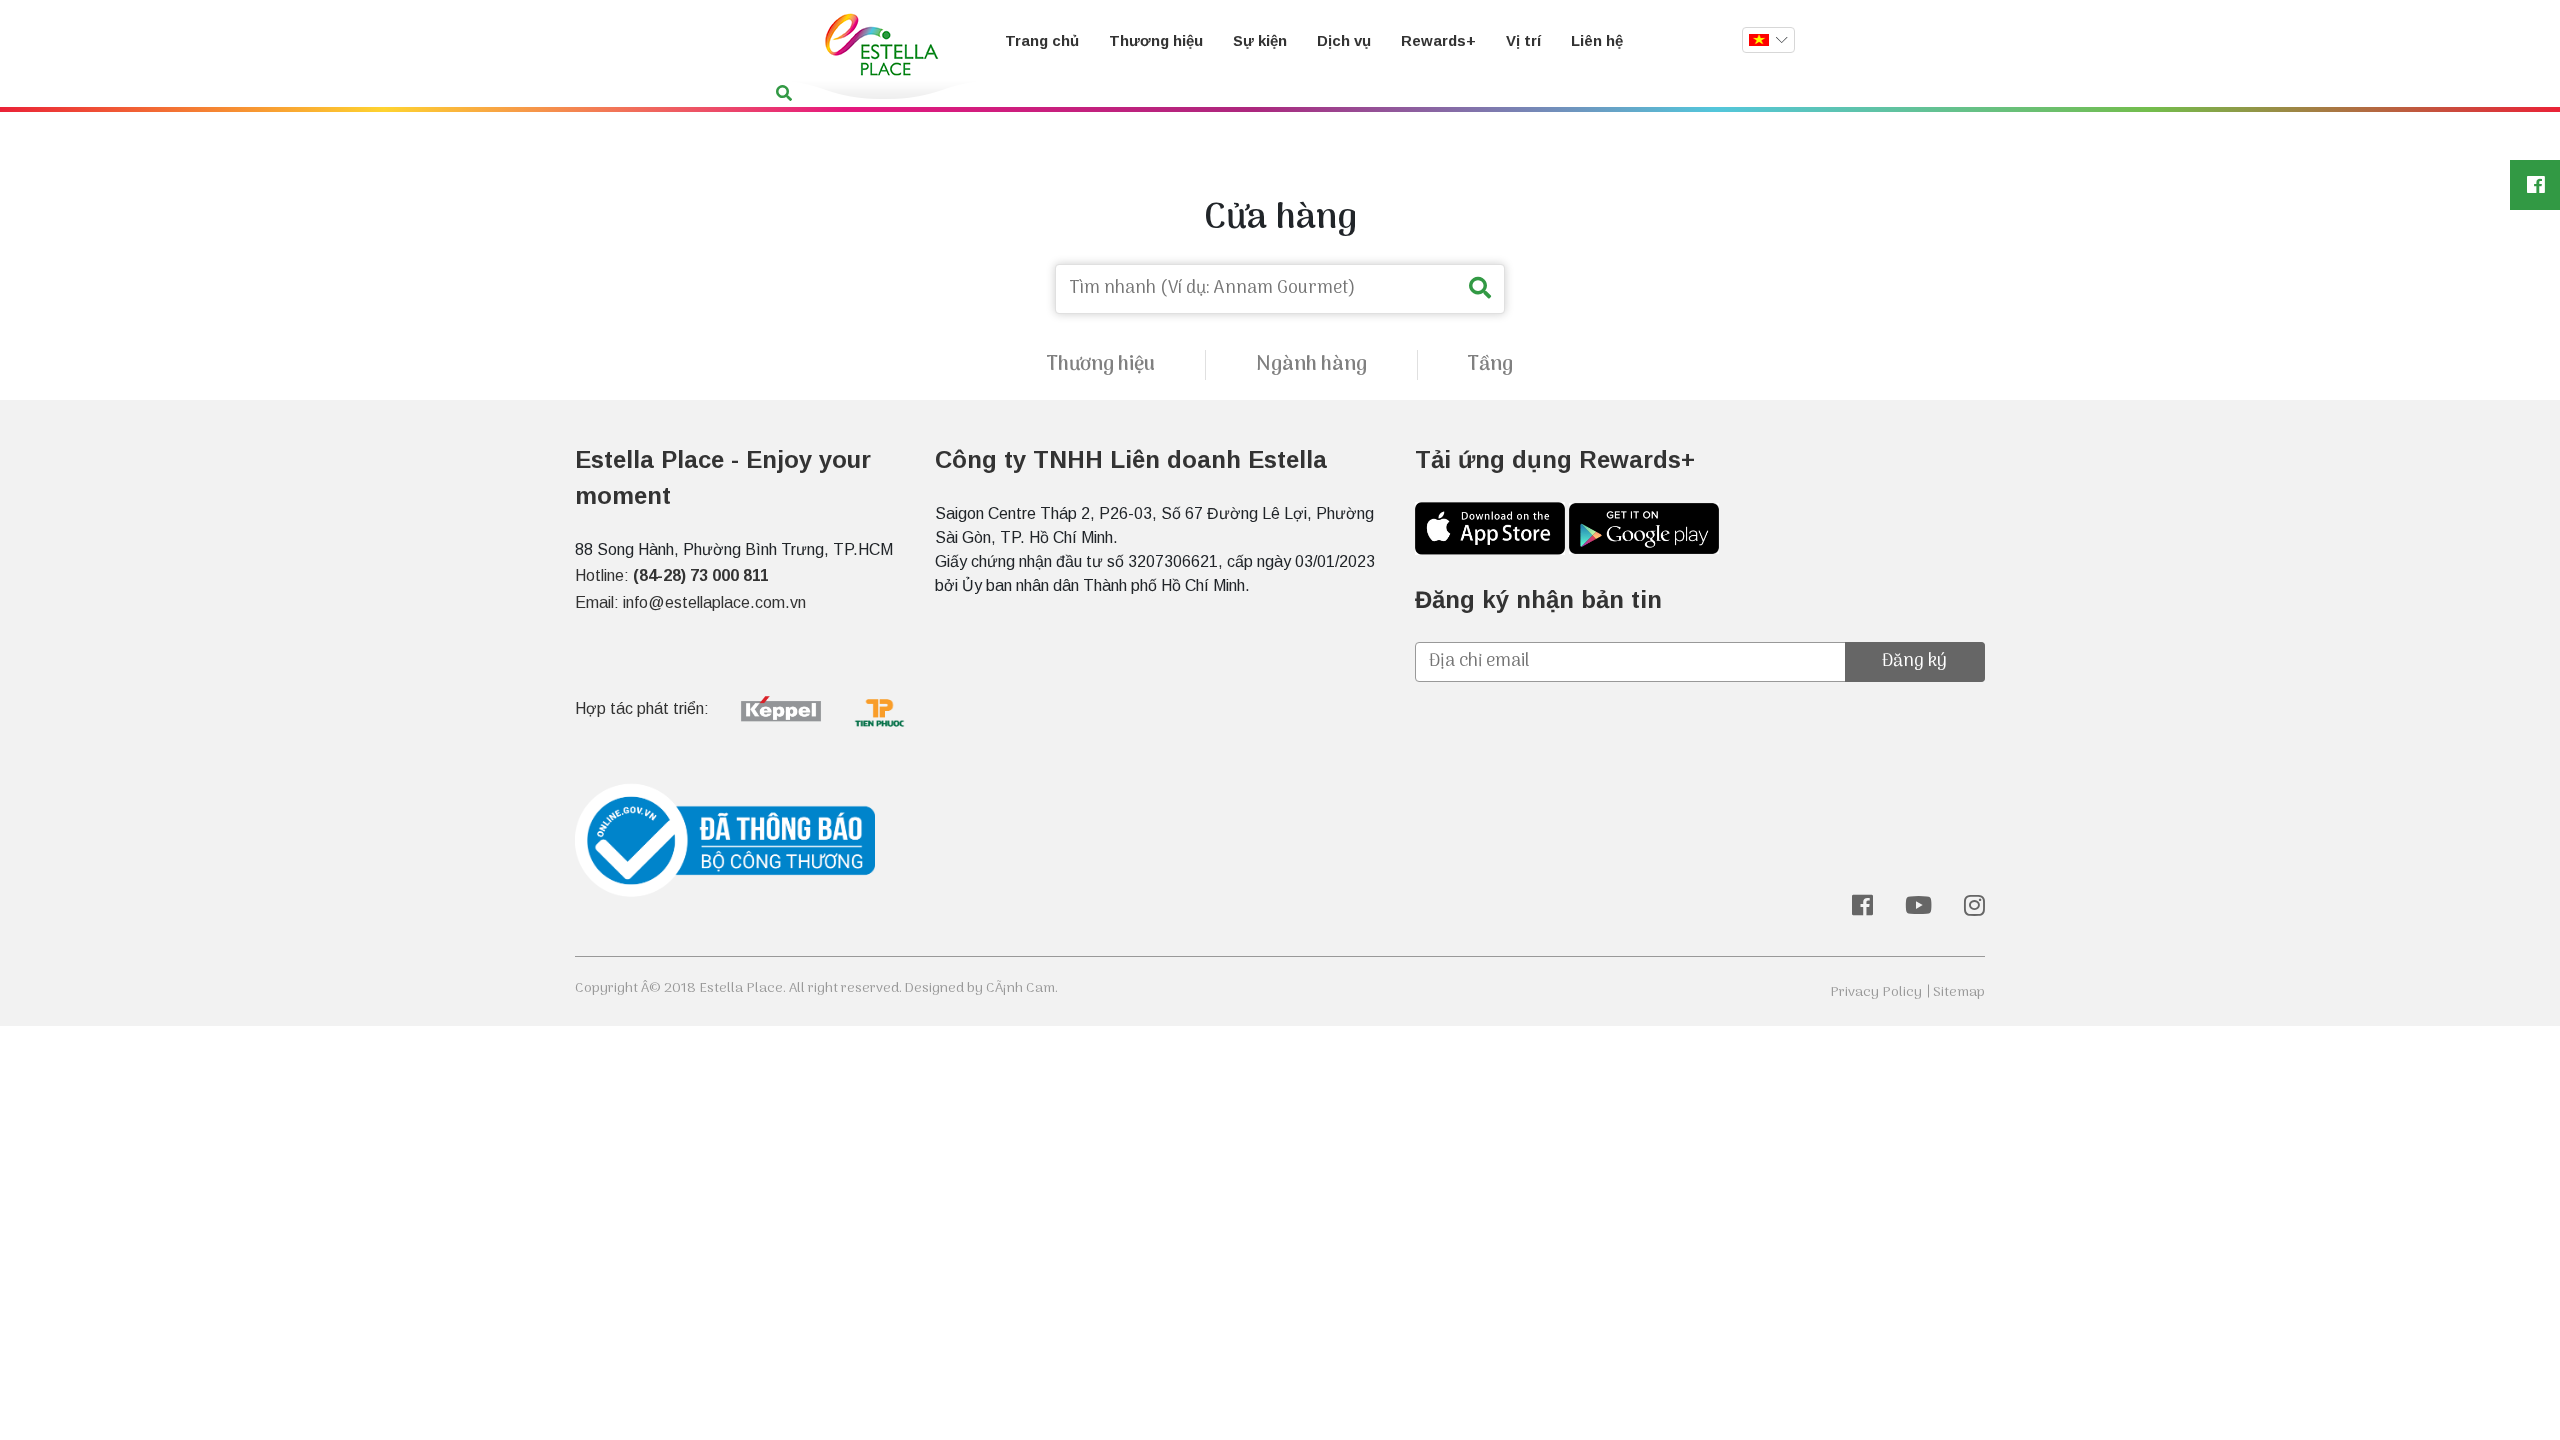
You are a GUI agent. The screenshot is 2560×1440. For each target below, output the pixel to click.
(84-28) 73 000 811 (701, 575)
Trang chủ (1042, 40)
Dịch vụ (1344, 40)
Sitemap (1959, 992)
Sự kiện (1260, 40)
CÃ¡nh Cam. (1022, 988)
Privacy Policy (1876, 992)
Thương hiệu (1156, 40)
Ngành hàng (1311, 365)
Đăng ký (1914, 661)
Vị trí (1523, 40)
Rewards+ (1438, 40)
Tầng (1490, 365)
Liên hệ (1597, 40)
